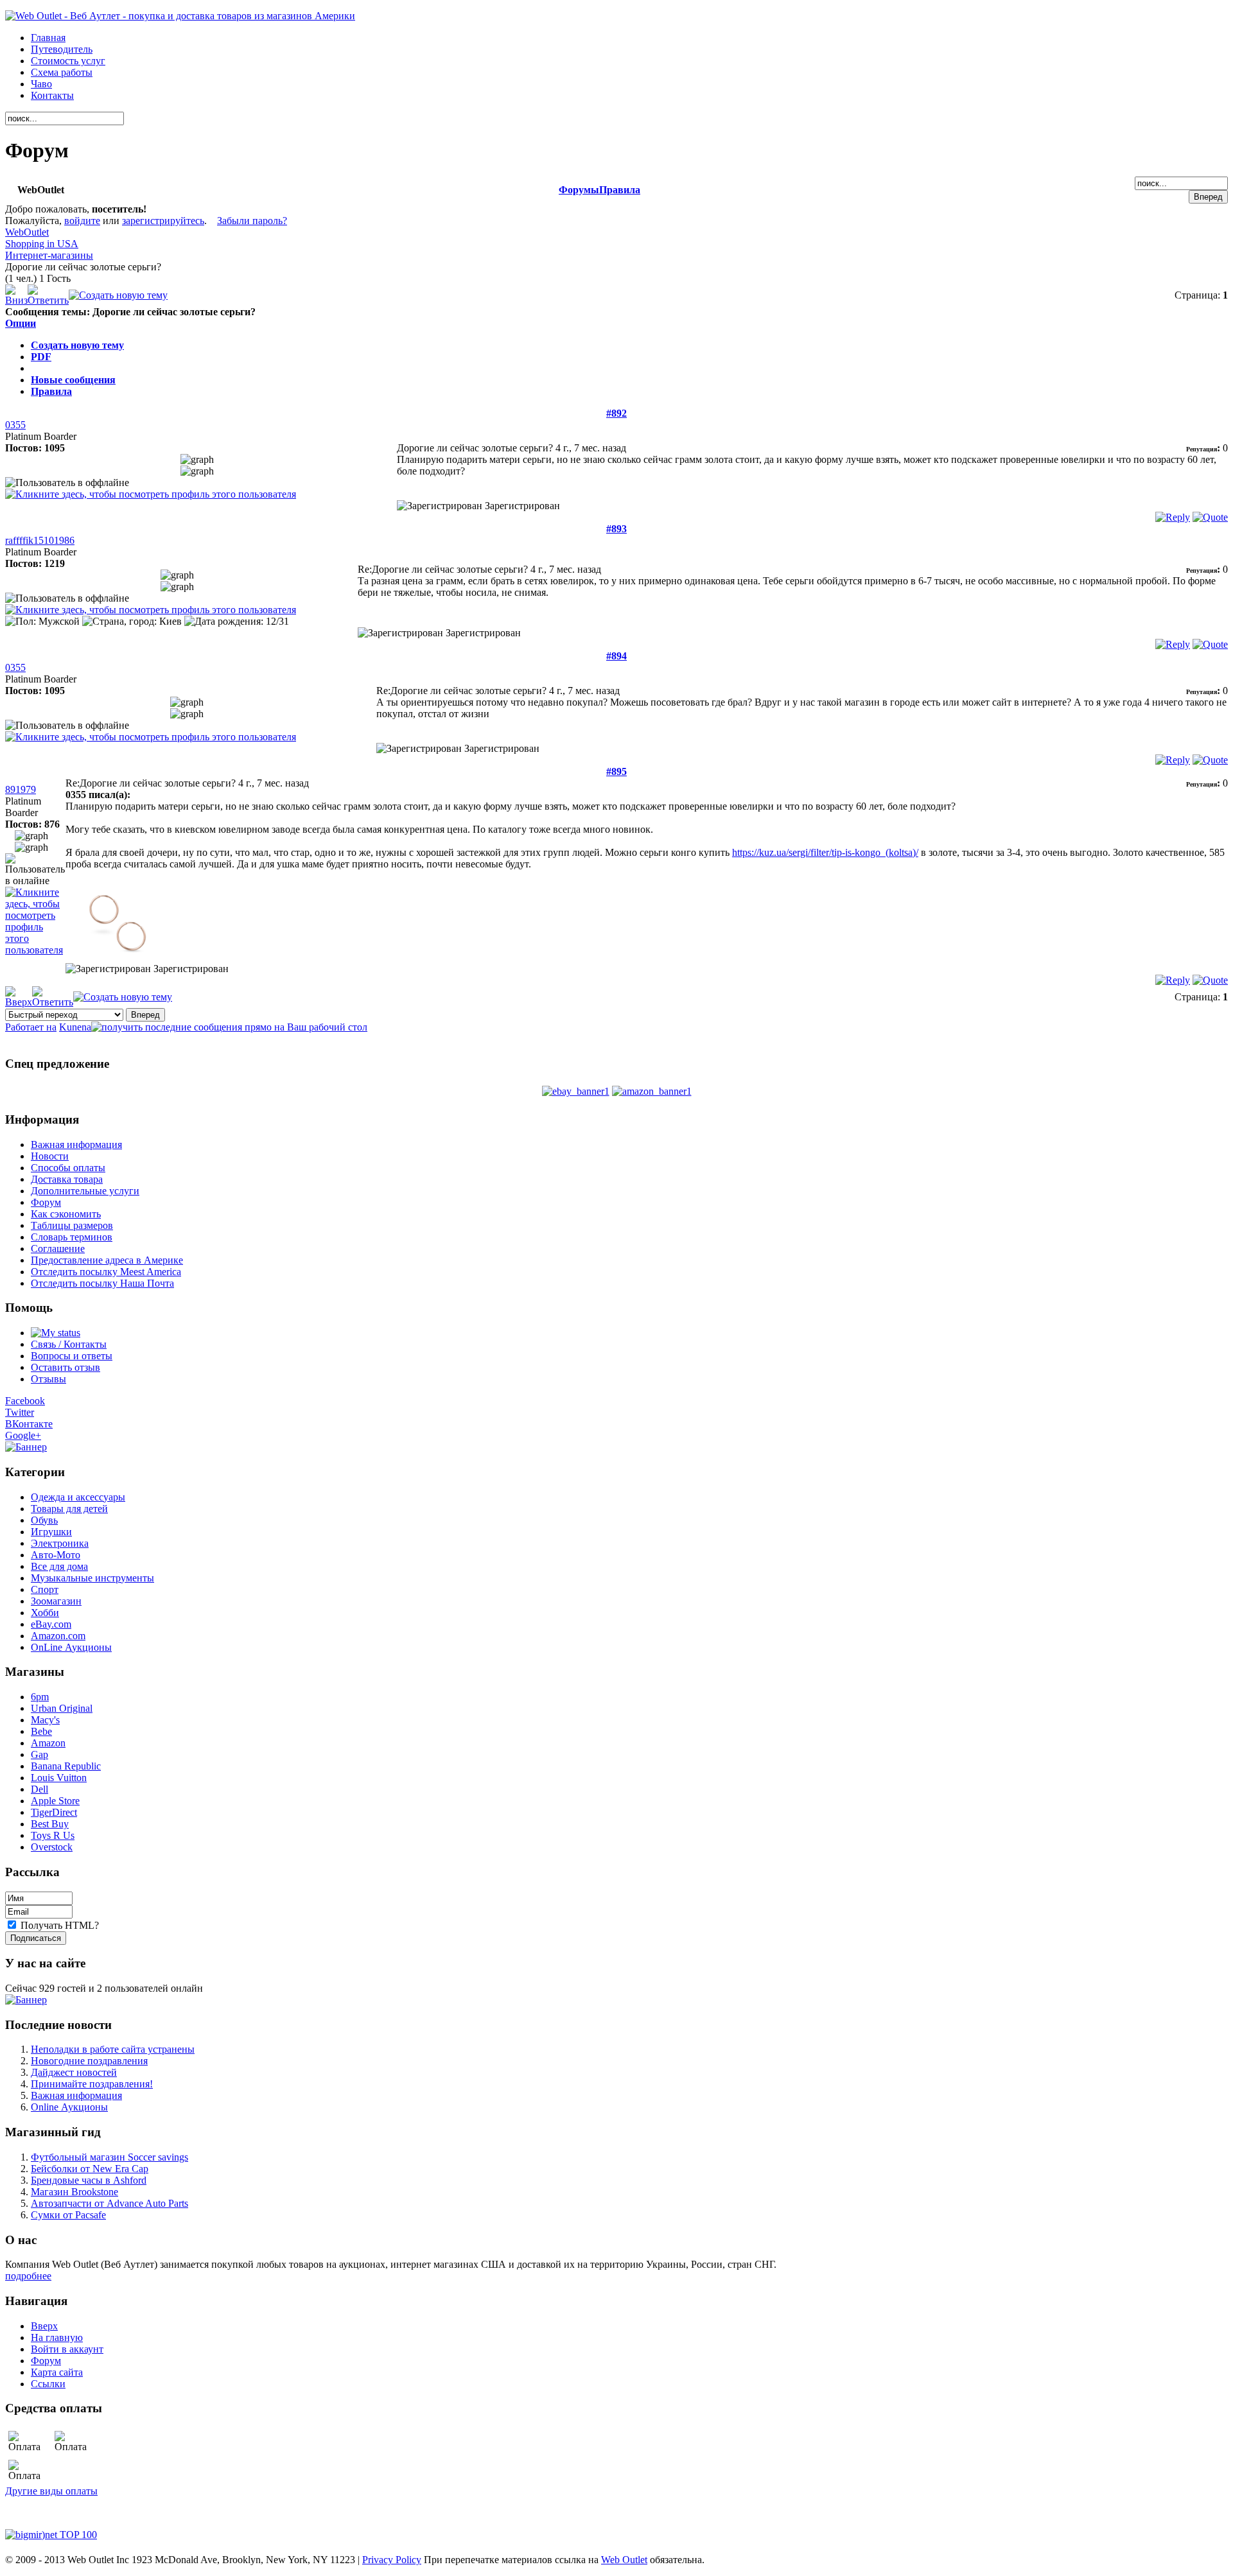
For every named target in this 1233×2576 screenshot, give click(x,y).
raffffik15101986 (40, 540)
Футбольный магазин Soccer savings (109, 2157)
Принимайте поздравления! (92, 2084)
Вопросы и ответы (72, 1356)
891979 (21, 789)
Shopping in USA (42, 244)
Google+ (23, 1435)
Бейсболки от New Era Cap (90, 2169)
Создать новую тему (77, 345)
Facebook (25, 1401)
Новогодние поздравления (89, 2061)
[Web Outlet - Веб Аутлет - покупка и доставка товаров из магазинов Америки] (180, 16)
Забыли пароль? (252, 221)
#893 (616, 529)
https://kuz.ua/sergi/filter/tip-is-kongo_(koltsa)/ (825, 852)
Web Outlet (624, 2560)
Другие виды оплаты (51, 2491)
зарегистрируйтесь (163, 221)
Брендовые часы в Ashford (89, 2180)
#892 (616, 413)
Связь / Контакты (69, 1344)
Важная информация (76, 2095)
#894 (616, 656)
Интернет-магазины (49, 255)
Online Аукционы (69, 2107)
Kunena (75, 1027)
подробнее (28, 2276)
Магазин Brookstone (74, 2192)
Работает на (31, 1027)
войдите (82, 221)
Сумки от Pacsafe (68, 2215)
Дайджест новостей (74, 2072)
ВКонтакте (29, 1424)
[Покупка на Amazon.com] (652, 1091)
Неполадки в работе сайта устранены (113, 2049)
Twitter (20, 1412)
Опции (21, 323)
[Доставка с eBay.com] (576, 1091)
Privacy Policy (392, 2560)
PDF (41, 357)
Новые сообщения (73, 380)
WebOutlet (27, 232)
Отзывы (48, 1379)
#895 (616, 771)
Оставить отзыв (66, 1367)
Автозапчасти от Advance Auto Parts (109, 2203)
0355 (15, 425)
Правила (620, 190)
